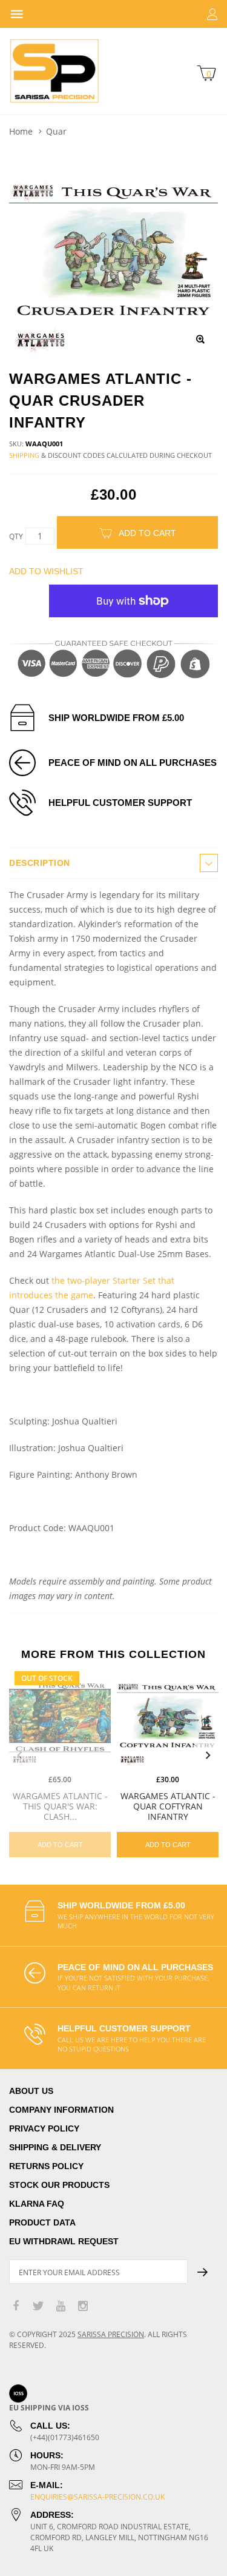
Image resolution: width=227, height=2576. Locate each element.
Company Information (61, 2110)
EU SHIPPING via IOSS (49, 2408)
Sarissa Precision (111, 2334)
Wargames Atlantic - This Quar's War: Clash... (60, 1806)
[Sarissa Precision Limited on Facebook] (16, 2306)
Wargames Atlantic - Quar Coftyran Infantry (168, 1806)
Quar (56, 131)
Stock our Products (59, 2185)
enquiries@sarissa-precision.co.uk (97, 2497)
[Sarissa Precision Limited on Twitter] (38, 2306)
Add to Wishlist (46, 571)
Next (208, 1756)
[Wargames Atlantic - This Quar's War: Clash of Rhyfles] (60, 1717)
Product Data (42, 2222)
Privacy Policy (44, 2128)
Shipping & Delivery (55, 2147)
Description (40, 863)
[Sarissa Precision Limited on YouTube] (61, 2306)
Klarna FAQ (37, 2204)
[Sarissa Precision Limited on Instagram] (83, 2306)
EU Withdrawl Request (64, 2241)
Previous (19, 1756)
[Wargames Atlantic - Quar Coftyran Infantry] (168, 1717)
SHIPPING (24, 455)
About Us (31, 2091)
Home (21, 131)
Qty (16, 536)
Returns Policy (46, 2166)
